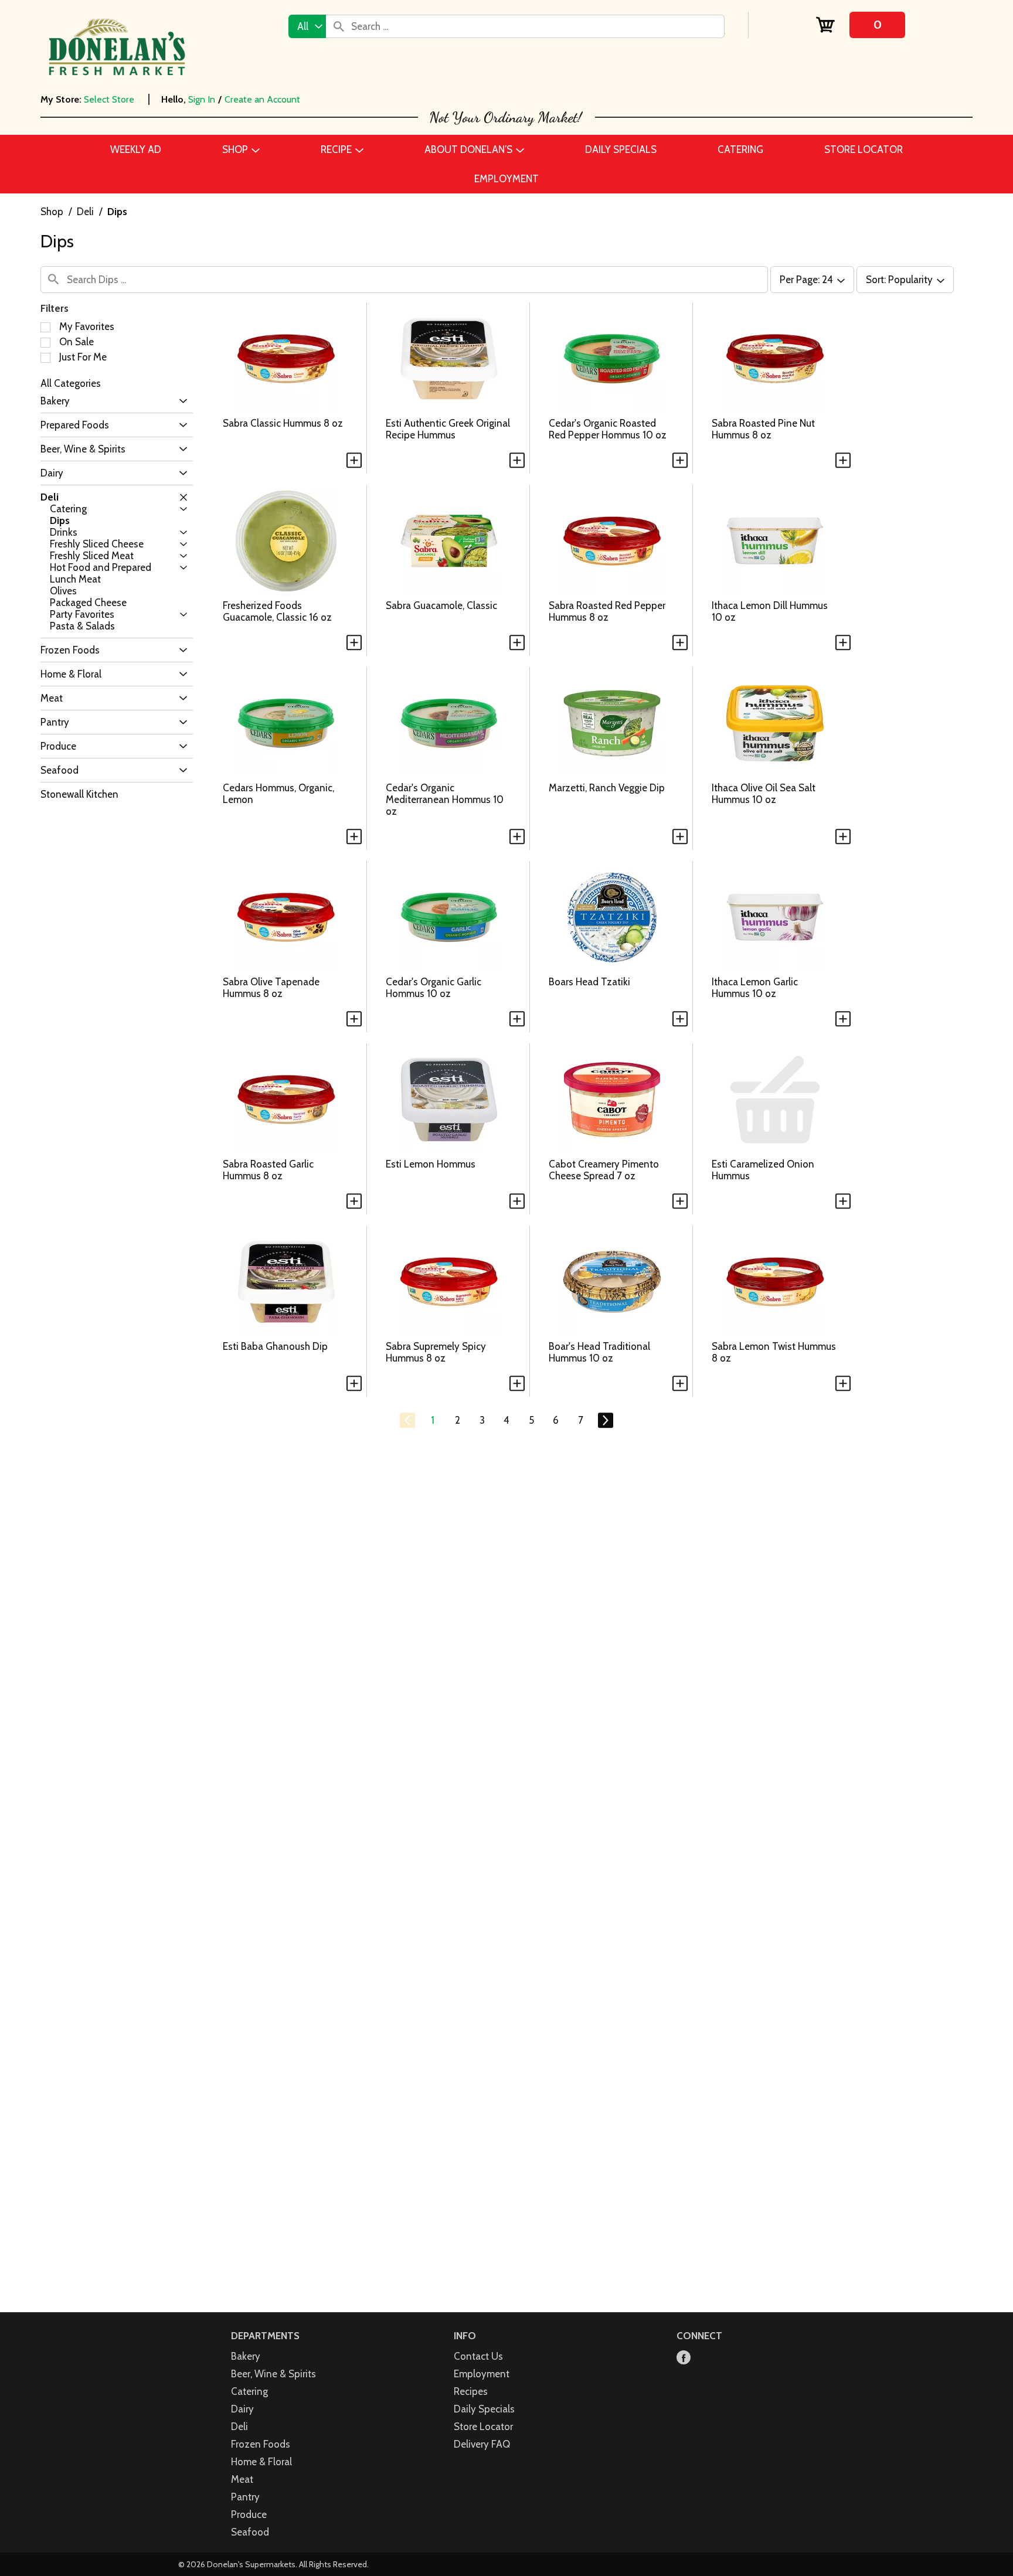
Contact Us (478, 2356)
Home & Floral (261, 2462)
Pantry (245, 2497)
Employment (482, 2374)
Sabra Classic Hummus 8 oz (283, 423)
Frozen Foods (261, 2444)
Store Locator (483, 2427)
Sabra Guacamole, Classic (441, 605)
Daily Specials (484, 2409)
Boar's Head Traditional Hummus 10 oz (599, 1352)
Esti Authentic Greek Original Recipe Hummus (448, 429)
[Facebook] (684, 2358)
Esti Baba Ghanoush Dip (275, 1346)
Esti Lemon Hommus (431, 1164)
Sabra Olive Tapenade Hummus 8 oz (271, 988)
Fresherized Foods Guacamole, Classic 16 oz (277, 611)
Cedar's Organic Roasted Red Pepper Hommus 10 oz (608, 429)
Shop (52, 212)
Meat (242, 2479)
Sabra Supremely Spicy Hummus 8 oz (436, 1352)
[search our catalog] (339, 26)
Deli (85, 212)
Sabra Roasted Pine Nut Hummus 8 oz (763, 429)
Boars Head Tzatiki (589, 982)
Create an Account (262, 99)
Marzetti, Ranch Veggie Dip (607, 788)
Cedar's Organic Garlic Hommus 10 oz (434, 988)
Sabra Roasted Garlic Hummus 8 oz (268, 1170)
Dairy (242, 2409)
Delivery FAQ (482, 2444)
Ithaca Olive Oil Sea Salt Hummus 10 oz (764, 794)
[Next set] (605, 1421)
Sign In (202, 99)
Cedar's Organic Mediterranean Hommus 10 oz (445, 799)
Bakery (246, 2356)
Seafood (250, 2532)
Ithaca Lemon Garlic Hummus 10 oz (755, 988)
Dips (117, 212)
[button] (180, 401)
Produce (249, 2514)
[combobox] (307, 26)
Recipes (471, 2391)
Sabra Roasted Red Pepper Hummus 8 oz (607, 611)
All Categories (71, 383)
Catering (249, 2391)
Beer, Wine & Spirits (273, 2374)
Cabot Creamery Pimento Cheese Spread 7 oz (604, 1170)
